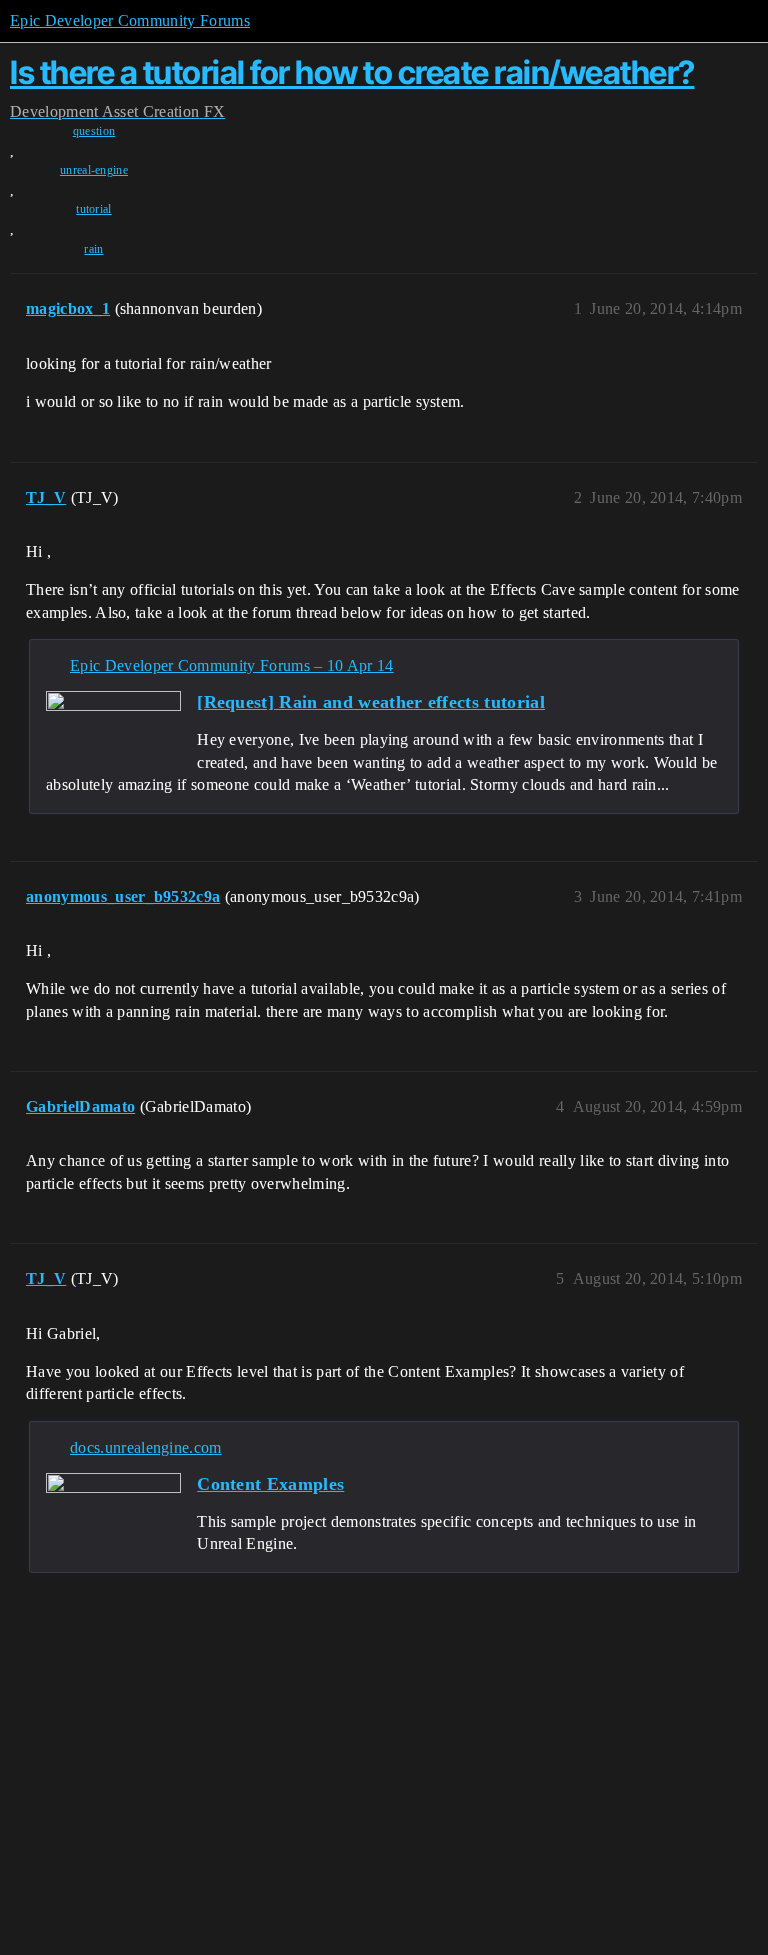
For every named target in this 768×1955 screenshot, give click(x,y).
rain (93, 249)
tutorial (94, 209)
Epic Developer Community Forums (130, 20)
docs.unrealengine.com (146, 1447)
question (94, 131)
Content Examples (270, 1484)
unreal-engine (94, 170)
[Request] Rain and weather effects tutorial (371, 702)
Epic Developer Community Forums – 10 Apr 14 (232, 665)
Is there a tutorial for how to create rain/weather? (352, 72)
